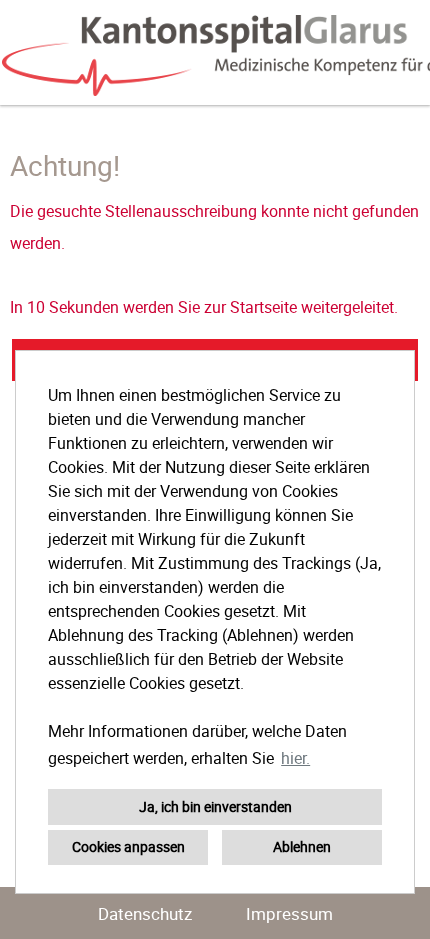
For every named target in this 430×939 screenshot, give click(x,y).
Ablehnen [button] (302, 846)
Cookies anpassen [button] (128, 846)
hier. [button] (295, 758)
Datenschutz (145, 913)
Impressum (289, 913)
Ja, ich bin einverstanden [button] (215, 806)
